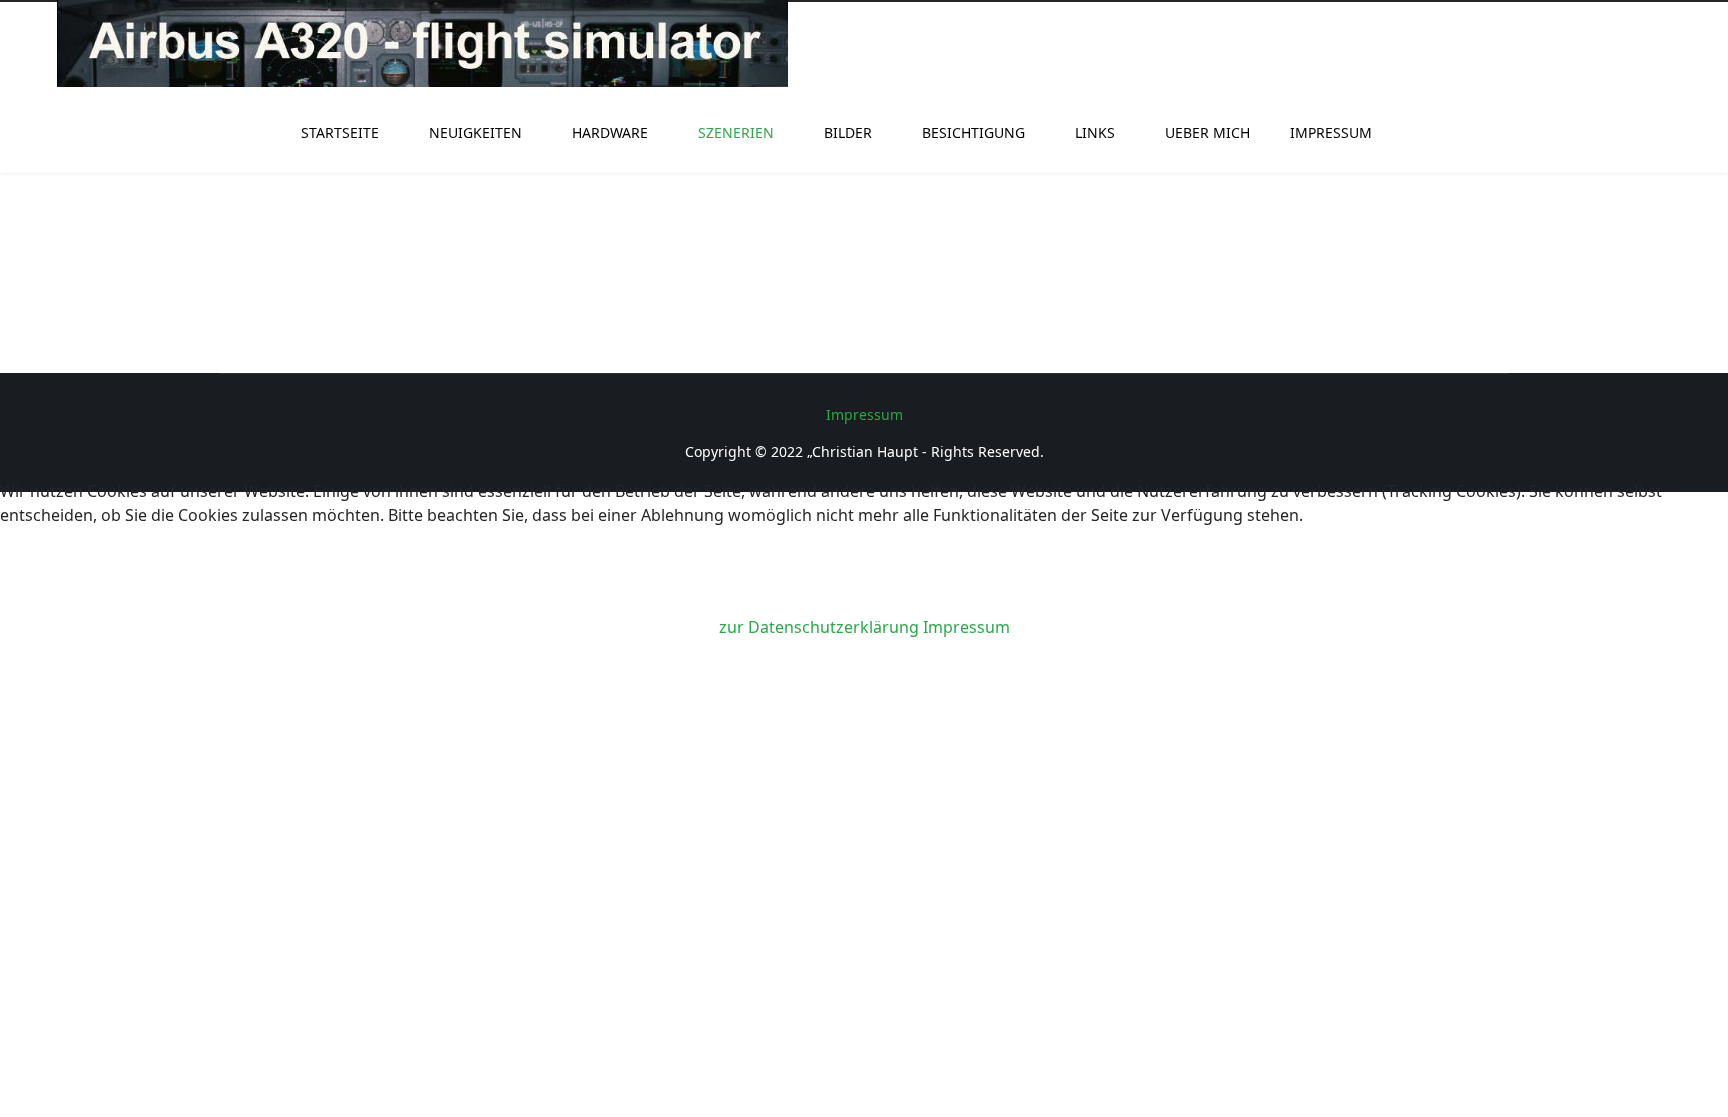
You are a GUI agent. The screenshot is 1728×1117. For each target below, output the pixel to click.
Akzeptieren (111, 579)
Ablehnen (327, 579)
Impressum (966, 627)
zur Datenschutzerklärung (819, 627)
